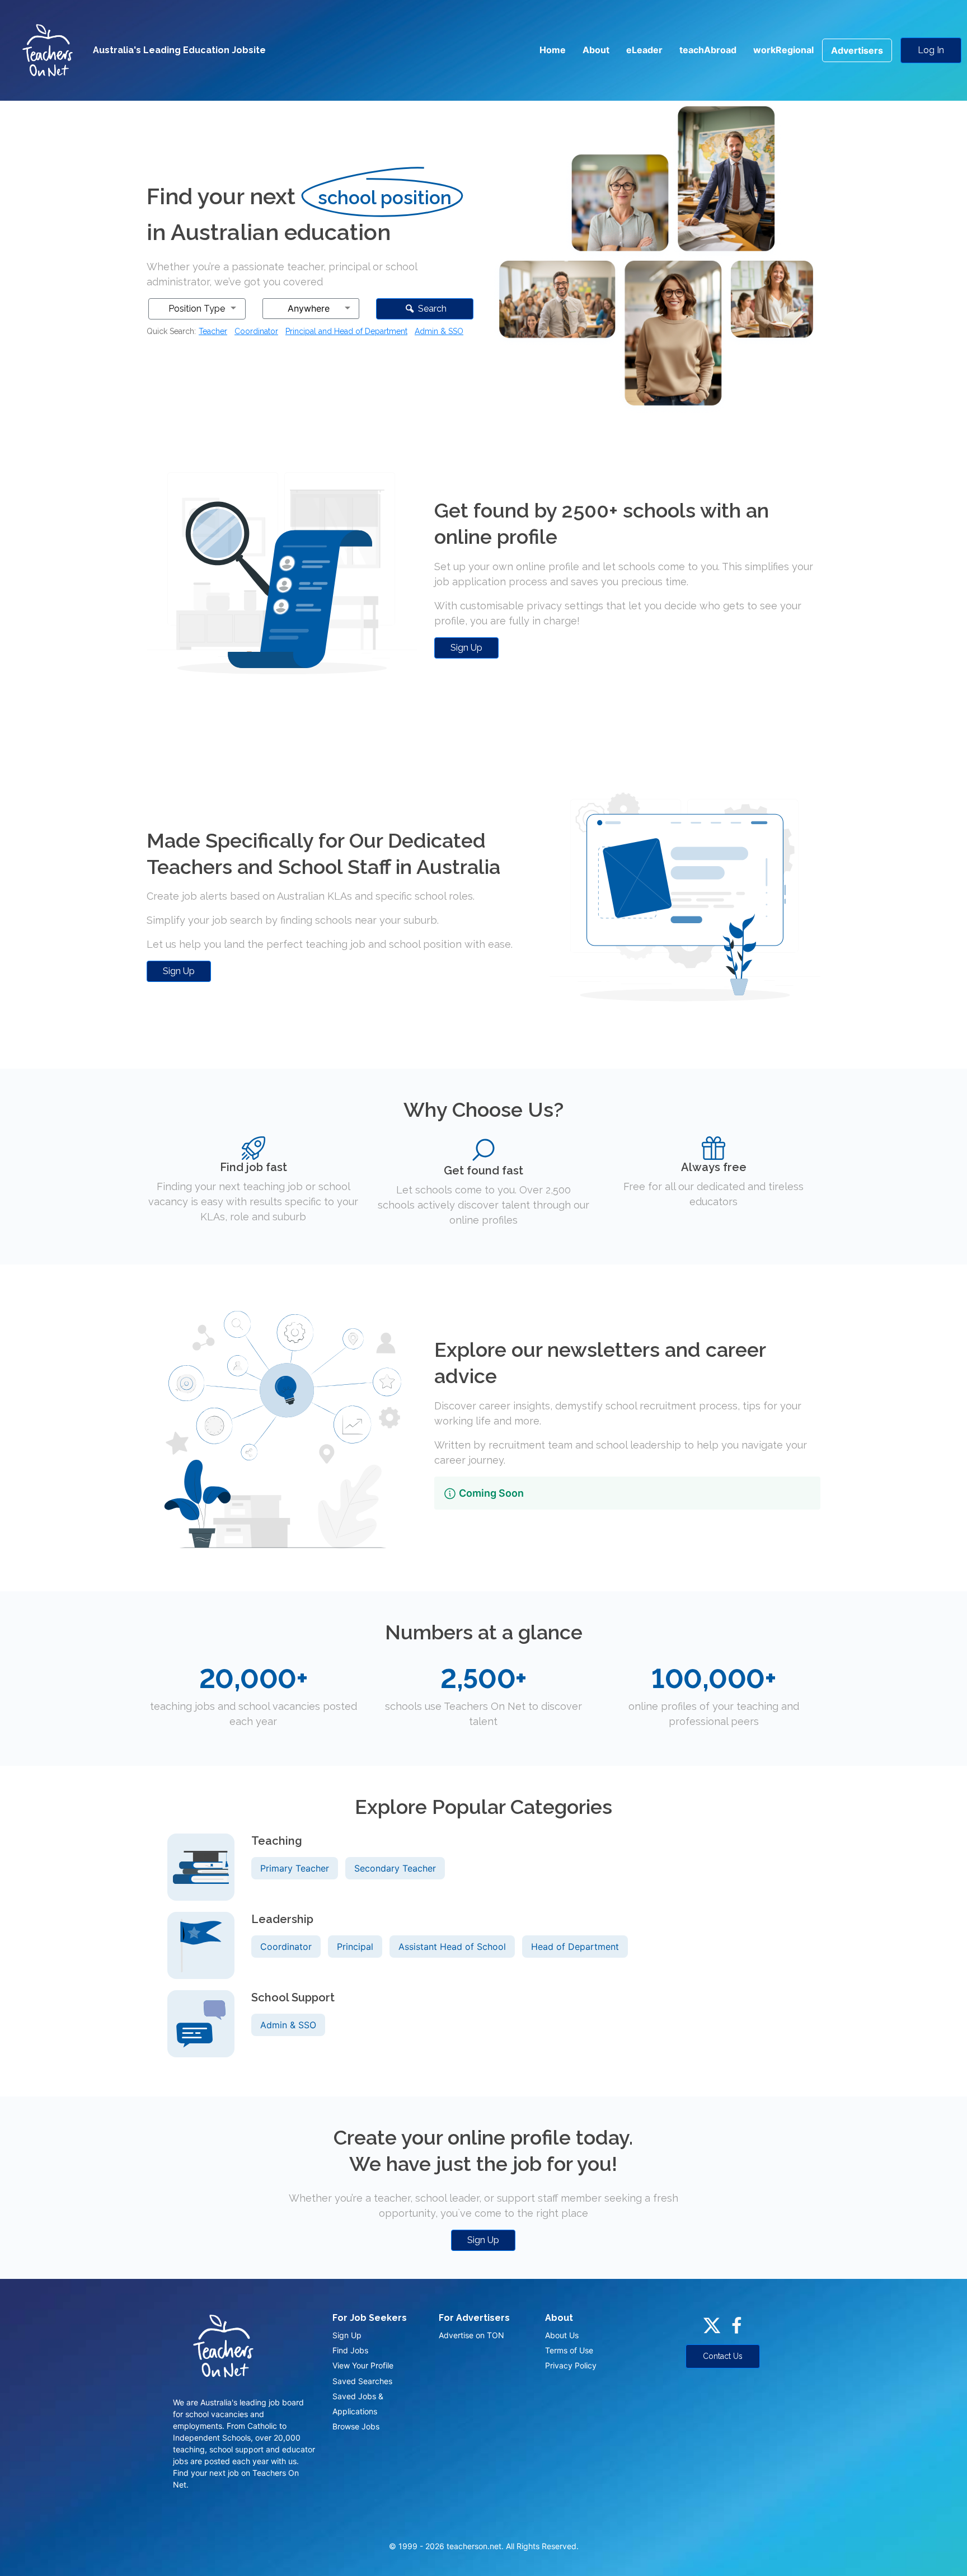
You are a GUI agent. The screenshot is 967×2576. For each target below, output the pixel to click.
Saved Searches (362, 2381)
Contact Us (723, 2356)
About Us (562, 2335)
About (596, 50)
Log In (931, 50)
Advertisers (857, 50)
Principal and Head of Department (346, 331)
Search (431, 309)
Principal (355, 1947)
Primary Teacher (295, 1868)
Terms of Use (569, 2350)
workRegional (783, 50)
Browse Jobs (356, 2426)
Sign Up (466, 648)
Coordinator (256, 331)
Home (553, 50)
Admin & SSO (439, 331)
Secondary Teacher (395, 1868)
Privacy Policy (571, 2365)
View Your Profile (363, 2365)
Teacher (213, 331)
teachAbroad (708, 50)
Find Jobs (350, 2350)
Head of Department (575, 1947)
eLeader (644, 50)
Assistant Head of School (452, 1947)
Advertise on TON (471, 2335)
